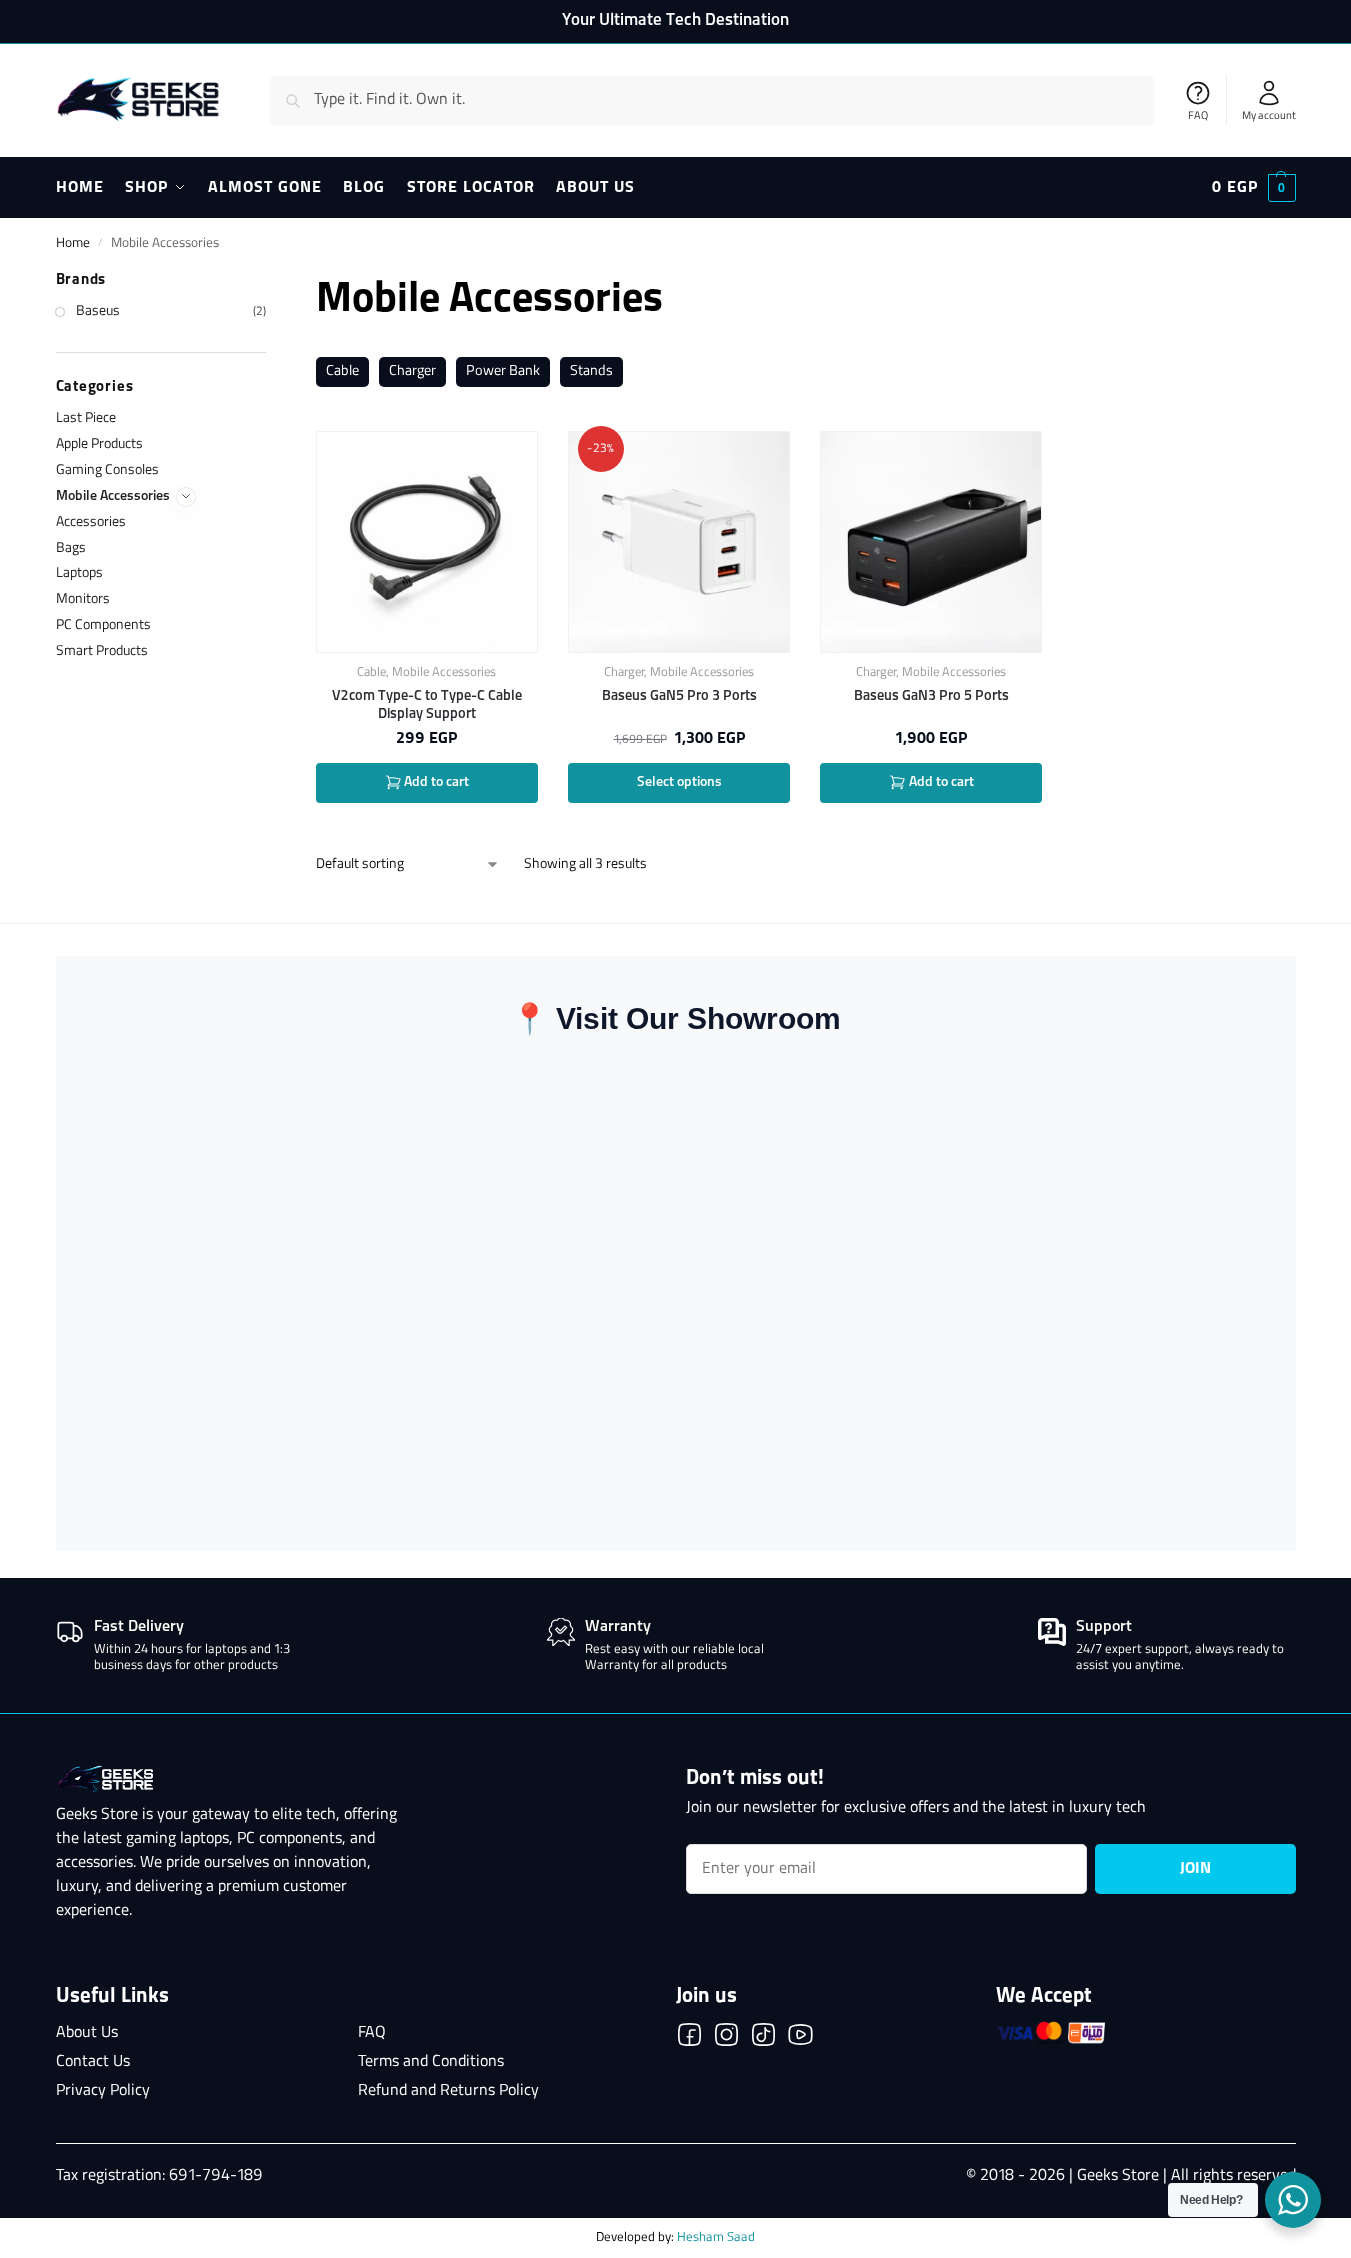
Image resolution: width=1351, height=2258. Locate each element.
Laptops (79, 573)
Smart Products (102, 651)
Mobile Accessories (444, 672)
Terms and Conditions (431, 2062)
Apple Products (99, 444)
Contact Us (93, 2062)
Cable (342, 371)
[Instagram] (726, 2039)
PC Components (103, 625)
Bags (71, 548)
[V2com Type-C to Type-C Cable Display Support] (427, 542)
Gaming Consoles (107, 470)
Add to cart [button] (435, 782)
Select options (679, 782)
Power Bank (503, 371)
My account (1269, 116)
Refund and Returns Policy (448, 2091)
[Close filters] (272, 282)
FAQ (1198, 116)
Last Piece (86, 418)
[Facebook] (689, 2039)
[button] (1254, 188)
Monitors (83, 599)
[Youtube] (800, 2039)
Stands (591, 371)
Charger (412, 371)
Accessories (91, 522)
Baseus (98, 311)
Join (1195, 1869)
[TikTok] (763, 2039)
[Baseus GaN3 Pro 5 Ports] (931, 542)
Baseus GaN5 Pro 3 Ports (679, 696)
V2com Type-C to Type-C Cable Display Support (427, 705)
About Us (87, 2033)
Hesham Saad (716, 2237)
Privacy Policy (103, 2091)
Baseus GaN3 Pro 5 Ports (931, 696)
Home (73, 243)
